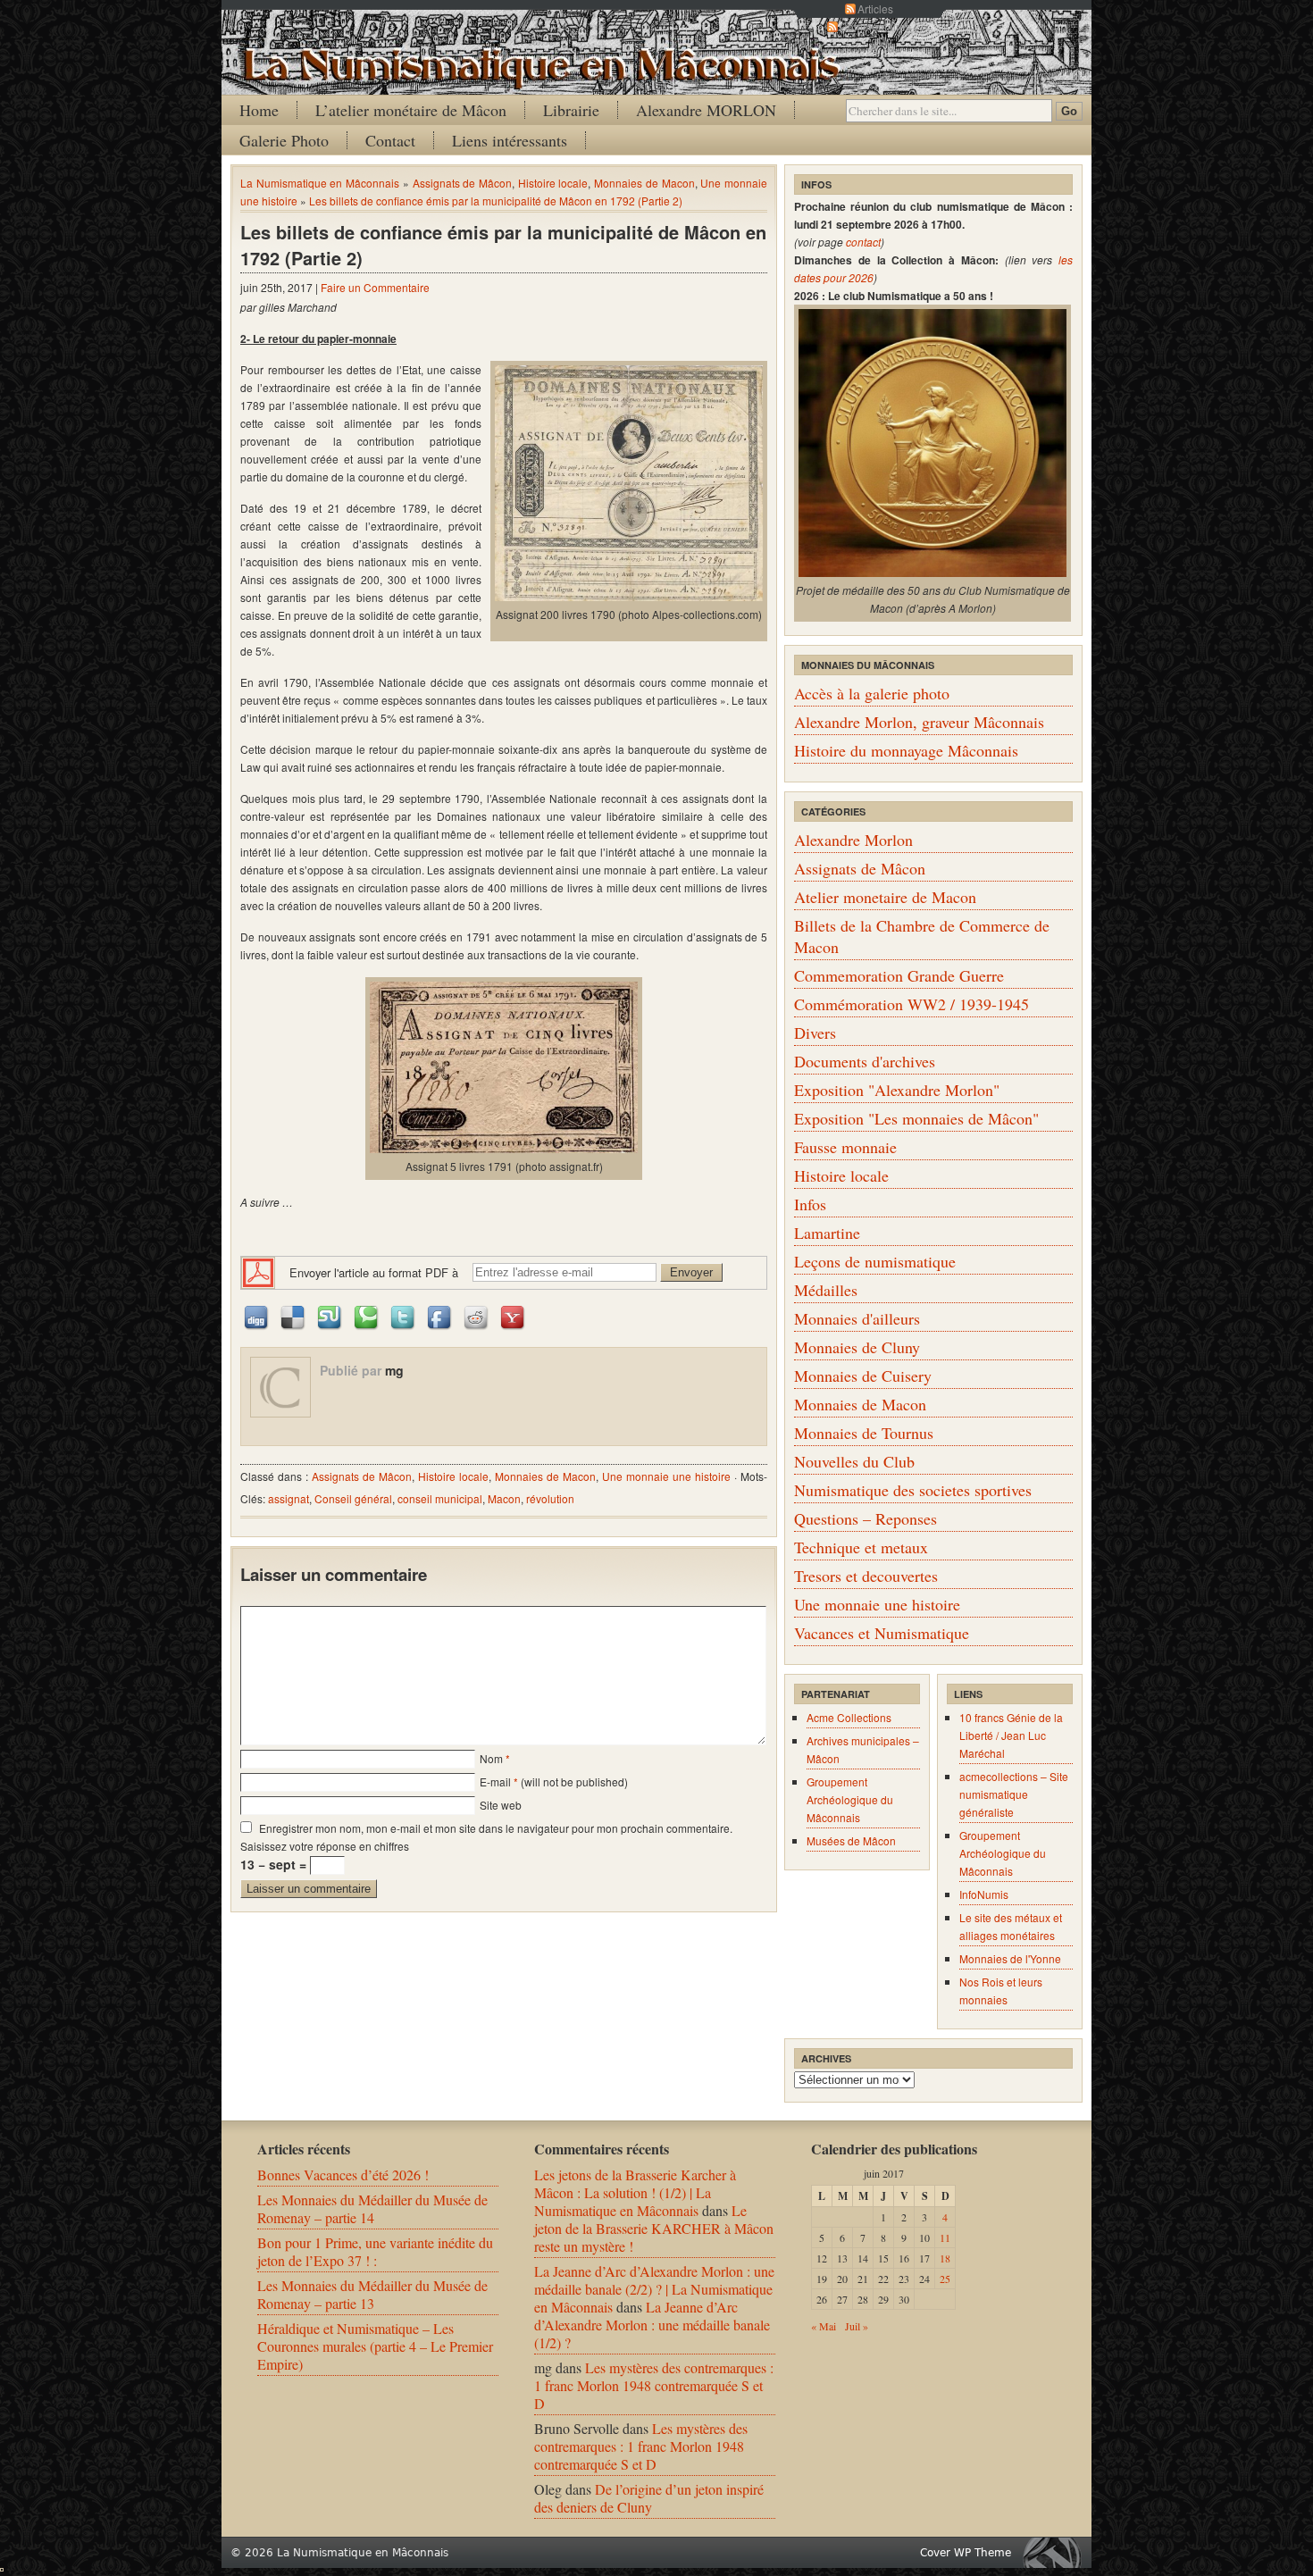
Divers (815, 1033)
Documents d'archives (865, 1061)
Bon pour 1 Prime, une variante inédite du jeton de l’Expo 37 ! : (375, 2251)
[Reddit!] (477, 1316)
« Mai (824, 2326)
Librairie (571, 110)
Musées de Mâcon (851, 1840)
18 (945, 2258)
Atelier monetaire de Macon (885, 897)
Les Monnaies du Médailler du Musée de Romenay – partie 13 (372, 2294)
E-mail (495, 1781)
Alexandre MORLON (706, 110)
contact (863, 242)
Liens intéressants (510, 140)
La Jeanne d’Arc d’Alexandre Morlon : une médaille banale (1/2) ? (652, 2325)
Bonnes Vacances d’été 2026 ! (343, 2175)
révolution (550, 1498)
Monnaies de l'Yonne (1010, 1958)
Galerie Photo (284, 140)
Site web (501, 1805)
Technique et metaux (861, 1547)
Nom (491, 1758)
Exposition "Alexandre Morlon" (897, 1090)
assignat (289, 1498)
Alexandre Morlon (853, 840)
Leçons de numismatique (875, 1261)
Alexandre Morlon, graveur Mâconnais (919, 722)
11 (945, 2237)
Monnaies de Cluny (857, 1347)
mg (394, 1370)
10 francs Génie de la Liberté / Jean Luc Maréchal (1011, 1735)
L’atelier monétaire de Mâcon (411, 110)
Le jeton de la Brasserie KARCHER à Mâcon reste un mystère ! (654, 2228)
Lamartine (827, 1233)
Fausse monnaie (845, 1147)
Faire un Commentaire (375, 287)
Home (259, 110)
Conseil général (353, 1498)
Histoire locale (553, 183)
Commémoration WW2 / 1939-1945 (912, 1004)
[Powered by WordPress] (1057, 2552)
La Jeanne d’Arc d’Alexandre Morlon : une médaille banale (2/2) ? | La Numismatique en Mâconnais (654, 2289)
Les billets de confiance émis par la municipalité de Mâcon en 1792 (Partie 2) (496, 201)
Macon (504, 1498)
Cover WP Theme (966, 2553)
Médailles (826, 1290)
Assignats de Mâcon (462, 183)
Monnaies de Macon (644, 183)
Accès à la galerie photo (872, 693)
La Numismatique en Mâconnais (320, 183)
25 (945, 2279)
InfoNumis (984, 1894)
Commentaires (875, 26)
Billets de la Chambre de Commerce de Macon (922, 936)
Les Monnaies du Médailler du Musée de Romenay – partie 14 (372, 2208)
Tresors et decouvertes (866, 1576)
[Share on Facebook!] (440, 1316)
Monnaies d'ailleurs (857, 1318)
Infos (810, 1204)
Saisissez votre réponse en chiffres (325, 1846)
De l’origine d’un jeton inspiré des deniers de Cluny (649, 2498)
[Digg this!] (257, 1316)
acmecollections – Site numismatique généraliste (1014, 1794)
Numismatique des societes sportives (913, 1490)
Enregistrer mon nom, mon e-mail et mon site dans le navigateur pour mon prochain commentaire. (496, 1828)
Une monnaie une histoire (666, 1476)
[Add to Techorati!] (367, 1316)
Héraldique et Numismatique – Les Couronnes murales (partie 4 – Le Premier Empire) (375, 2346)
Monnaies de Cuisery (863, 1376)
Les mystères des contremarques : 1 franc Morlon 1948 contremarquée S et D (654, 2385)
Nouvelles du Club (854, 1461)
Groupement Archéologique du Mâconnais (850, 1799)
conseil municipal (440, 1498)
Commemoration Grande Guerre (899, 975)
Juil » (857, 2326)
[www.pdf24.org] (258, 1271)
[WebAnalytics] (2, 2566)
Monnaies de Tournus (864, 1433)
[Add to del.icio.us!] (294, 1316)
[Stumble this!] (330, 1316)
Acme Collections (849, 1717)
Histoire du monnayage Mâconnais (906, 750)
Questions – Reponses (866, 1518)
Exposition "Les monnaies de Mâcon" (916, 1118)
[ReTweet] (404, 1316)
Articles (875, 8)
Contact (390, 140)
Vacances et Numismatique (882, 1633)
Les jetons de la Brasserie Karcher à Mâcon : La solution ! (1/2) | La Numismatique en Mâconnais (635, 2192)
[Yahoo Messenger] (514, 1316)
